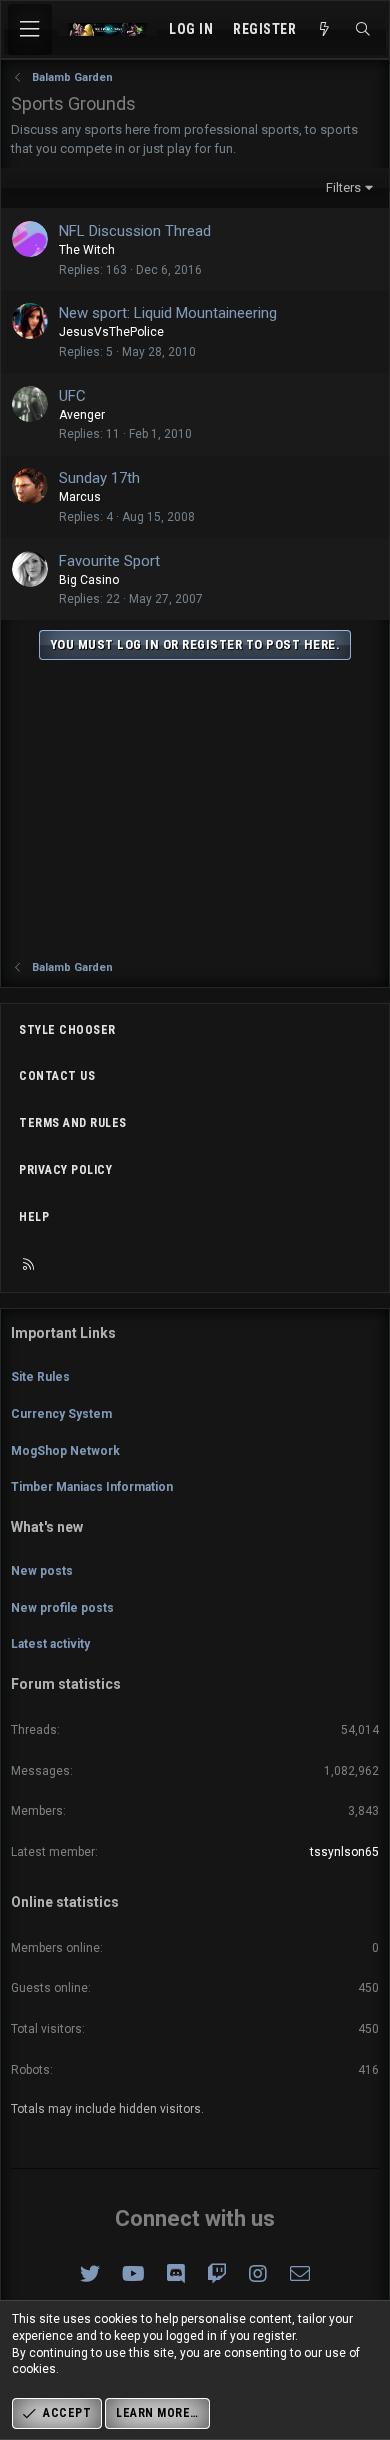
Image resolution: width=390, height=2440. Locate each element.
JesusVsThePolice (111, 332)
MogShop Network (65, 1451)
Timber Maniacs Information (92, 1487)
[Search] (363, 30)
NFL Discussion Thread (135, 231)
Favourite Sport (109, 561)
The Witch (87, 250)
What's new (47, 1527)
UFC (72, 396)
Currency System (61, 1414)
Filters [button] (343, 187)
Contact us (57, 1076)
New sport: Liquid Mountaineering (168, 313)
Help (34, 1217)
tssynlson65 (344, 1852)
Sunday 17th (99, 478)
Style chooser (67, 1030)
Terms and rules (73, 1123)
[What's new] (325, 30)
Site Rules (40, 1377)
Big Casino (89, 580)
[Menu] (30, 29)
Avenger (82, 415)
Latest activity (50, 1644)
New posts (42, 1571)
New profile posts (62, 1608)
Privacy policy (65, 1170)
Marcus (80, 497)
